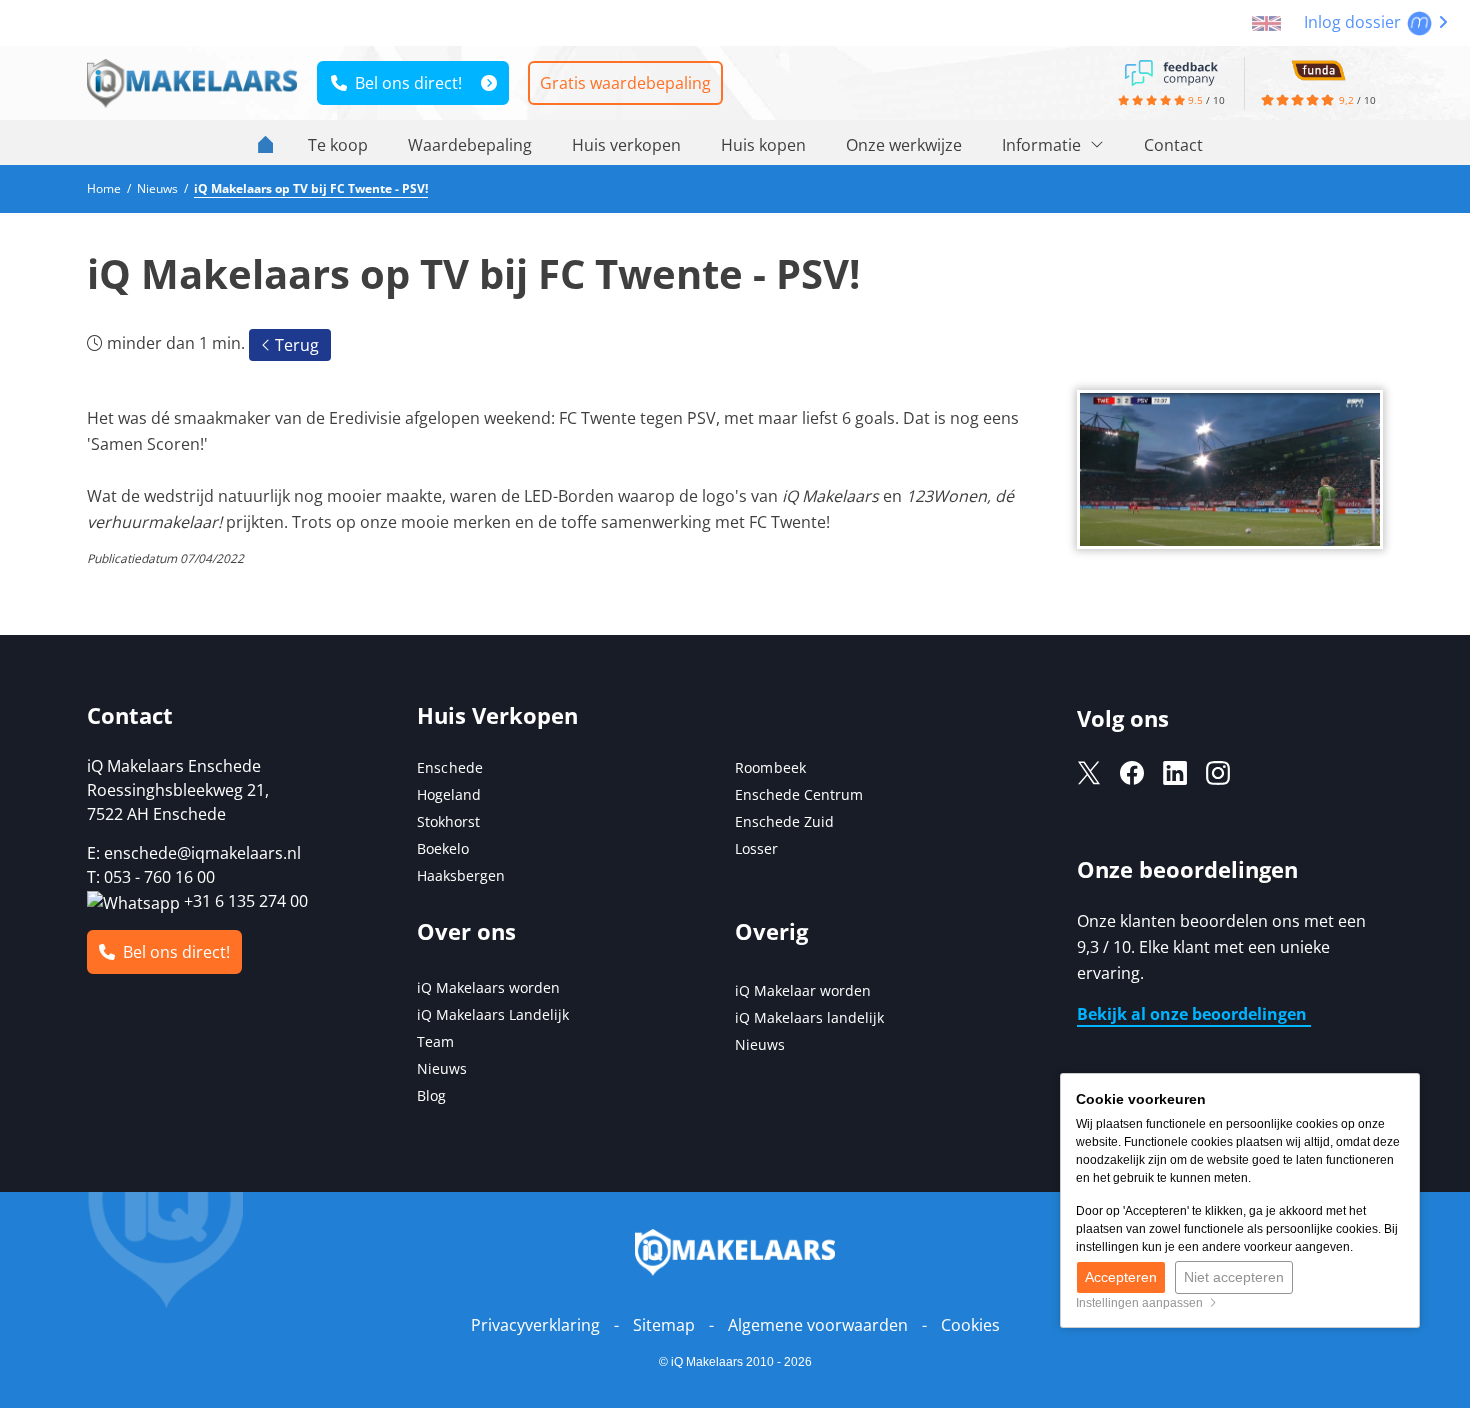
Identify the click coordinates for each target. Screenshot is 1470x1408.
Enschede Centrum (799, 794)
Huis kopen (763, 145)
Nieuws (442, 1068)
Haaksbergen (461, 875)
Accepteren (1121, 1277)
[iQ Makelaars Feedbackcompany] (1171, 71)
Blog (431, 1095)
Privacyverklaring (535, 1325)
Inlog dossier (1354, 22)
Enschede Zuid (784, 821)
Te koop (338, 145)
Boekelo (443, 848)
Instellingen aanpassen (1142, 1303)
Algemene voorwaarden (818, 1325)
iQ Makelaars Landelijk (493, 1014)
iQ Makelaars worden (488, 987)
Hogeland (449, 794)
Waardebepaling (470, 145)
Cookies (970, 1325)
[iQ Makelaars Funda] (1318, 69)
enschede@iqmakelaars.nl (202, 853)
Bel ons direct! (404, 83)
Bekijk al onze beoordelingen (1194, 1014)
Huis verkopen (626, 145)
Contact (1173, 145)
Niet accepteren (1234, 1277)
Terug (295, 345)
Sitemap (664, 1325)
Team (435, 1041)
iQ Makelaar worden (803, 990)
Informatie (1043, 145)
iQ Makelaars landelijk (809, 1017)
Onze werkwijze (904, 145)
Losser (756, 848)
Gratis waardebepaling (625, 83)
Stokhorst (448, 821)
